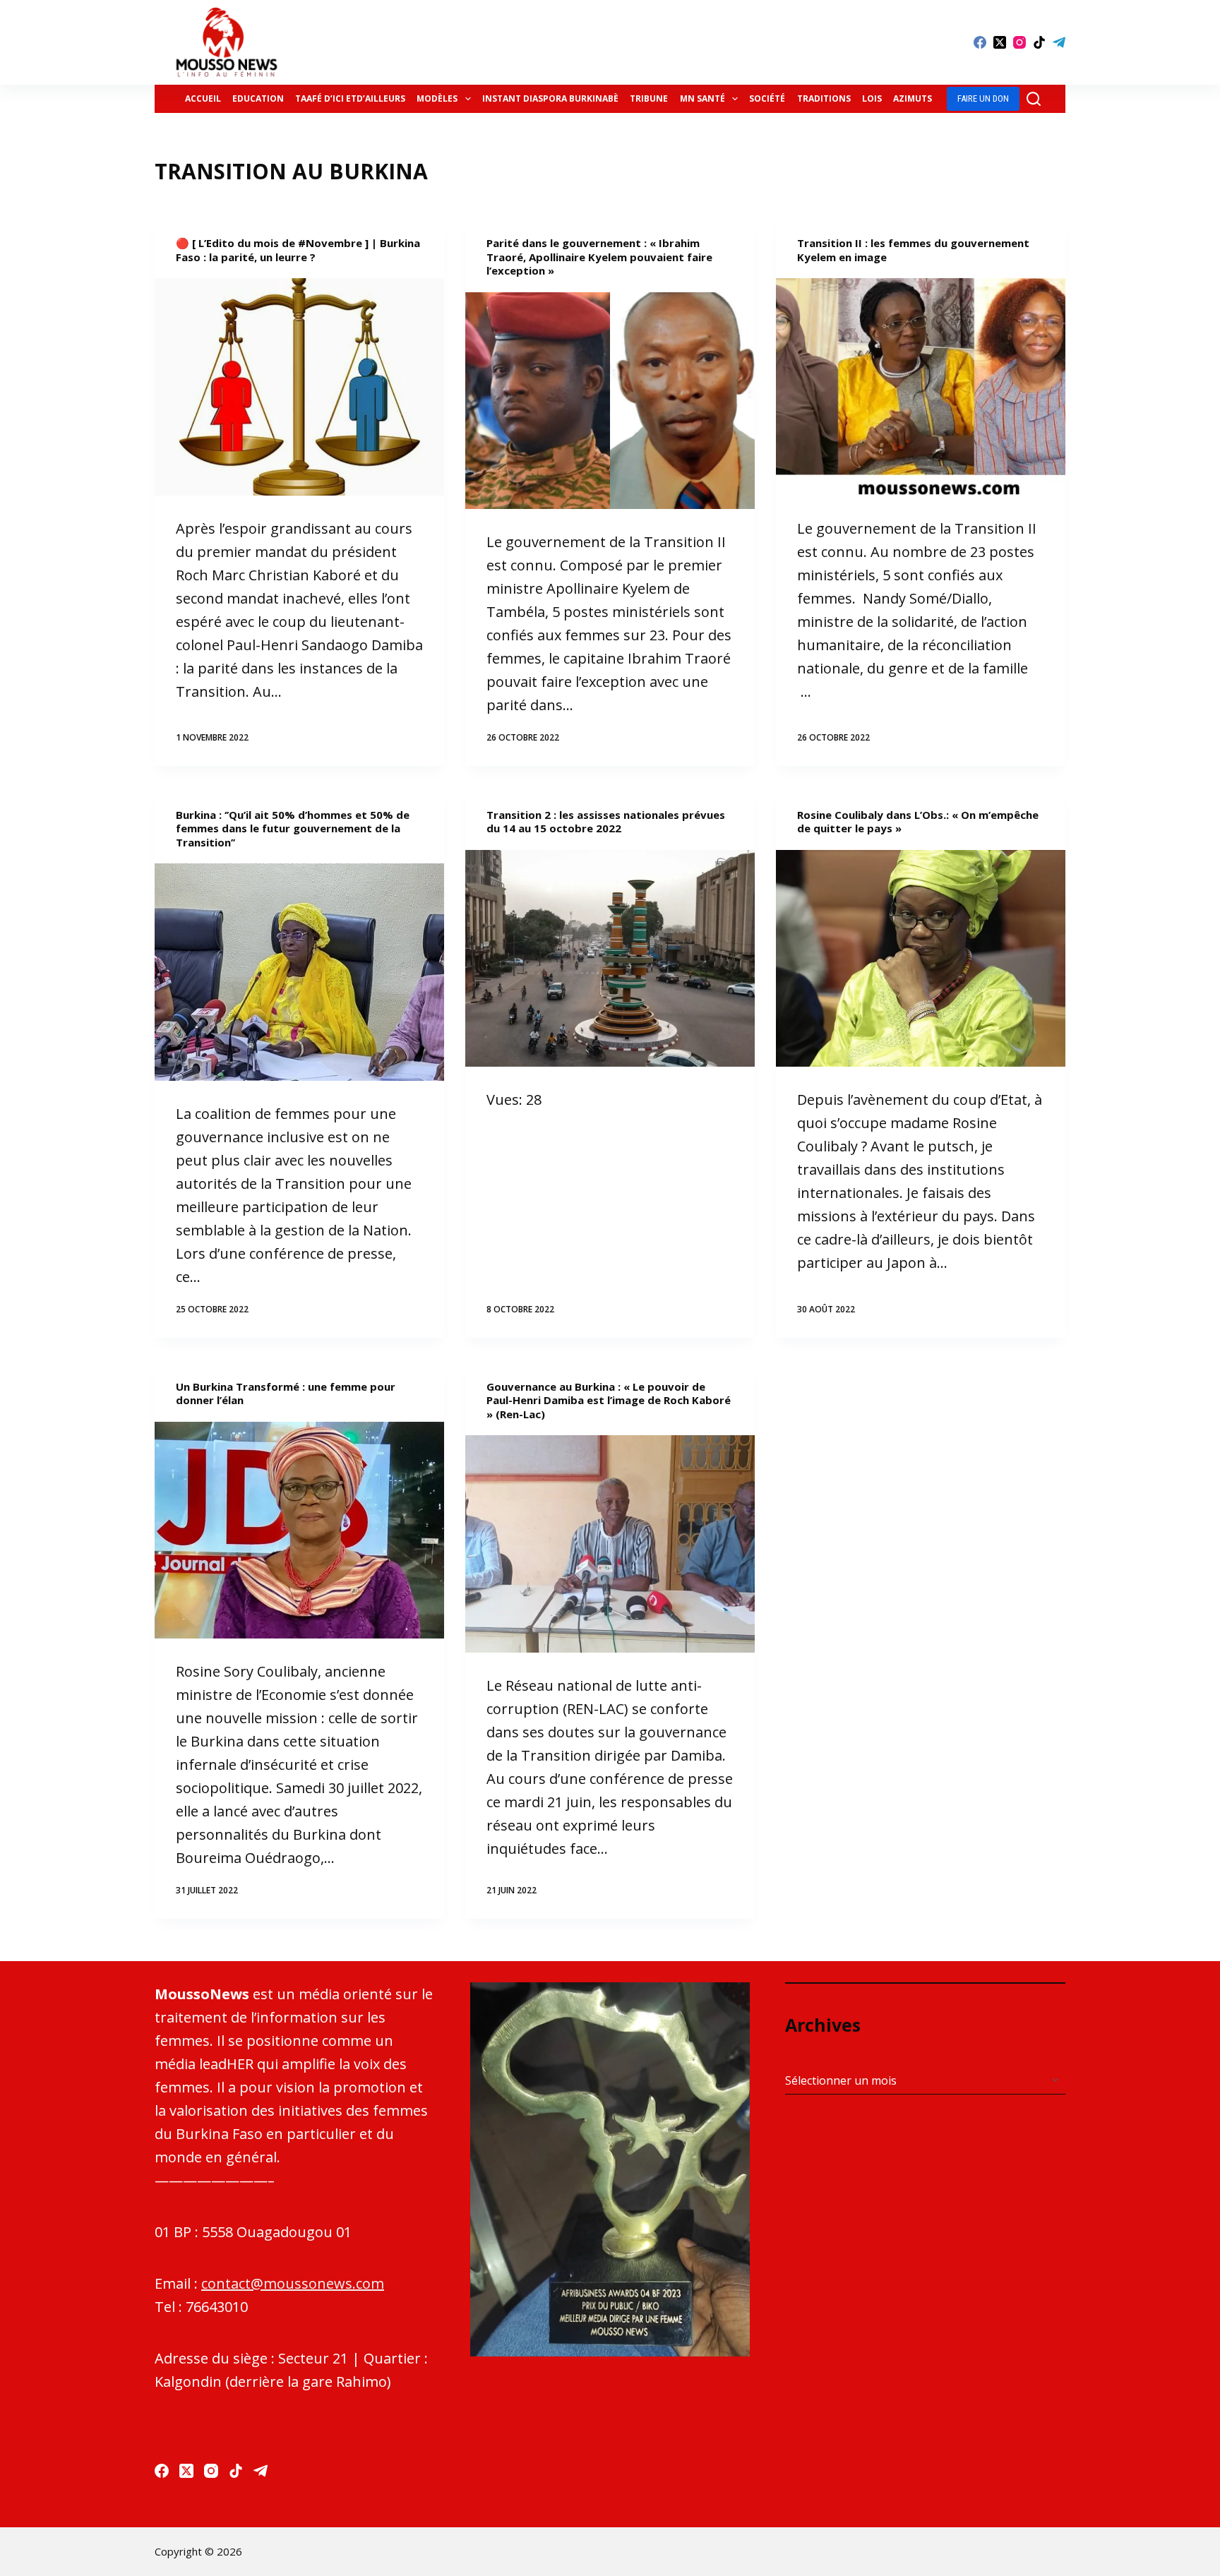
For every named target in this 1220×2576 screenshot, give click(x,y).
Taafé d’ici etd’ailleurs (350, 98)
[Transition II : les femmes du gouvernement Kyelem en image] (921, 387)
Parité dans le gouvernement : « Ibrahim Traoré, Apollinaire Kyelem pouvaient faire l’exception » (599, 257)
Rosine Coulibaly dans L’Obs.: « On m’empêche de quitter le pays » (918, 822)
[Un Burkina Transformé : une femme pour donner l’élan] (299, 1530)
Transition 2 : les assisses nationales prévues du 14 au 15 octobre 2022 (606, 822)
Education (258, 98)
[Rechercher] (1034, 99)
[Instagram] (1019, 42)
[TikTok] (1039, 42)
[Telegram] (1059, 42)
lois (872, 98)
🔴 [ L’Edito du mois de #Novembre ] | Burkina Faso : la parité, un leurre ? (298, 250)
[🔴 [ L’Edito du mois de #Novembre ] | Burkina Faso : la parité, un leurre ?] (299, 387)
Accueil (203, 98)
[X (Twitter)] (1000, 42)
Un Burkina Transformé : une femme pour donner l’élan (286, 1394)
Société (767, 98)
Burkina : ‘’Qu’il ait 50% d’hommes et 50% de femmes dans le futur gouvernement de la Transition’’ (293, 828)
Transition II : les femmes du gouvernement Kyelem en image (913, 250)
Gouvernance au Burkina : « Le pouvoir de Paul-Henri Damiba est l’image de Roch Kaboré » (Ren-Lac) (609, 1400)
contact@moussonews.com (293, 2283)
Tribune (649, 98)
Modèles (437, 98)
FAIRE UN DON (983, 98)
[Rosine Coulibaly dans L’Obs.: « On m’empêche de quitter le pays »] (921, 959)
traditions (824, 98)
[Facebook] (980, 42)
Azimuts (913, 98)
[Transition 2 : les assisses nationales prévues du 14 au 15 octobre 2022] (610, 959)
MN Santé (702, 98)
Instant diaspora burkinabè (550, 98)
